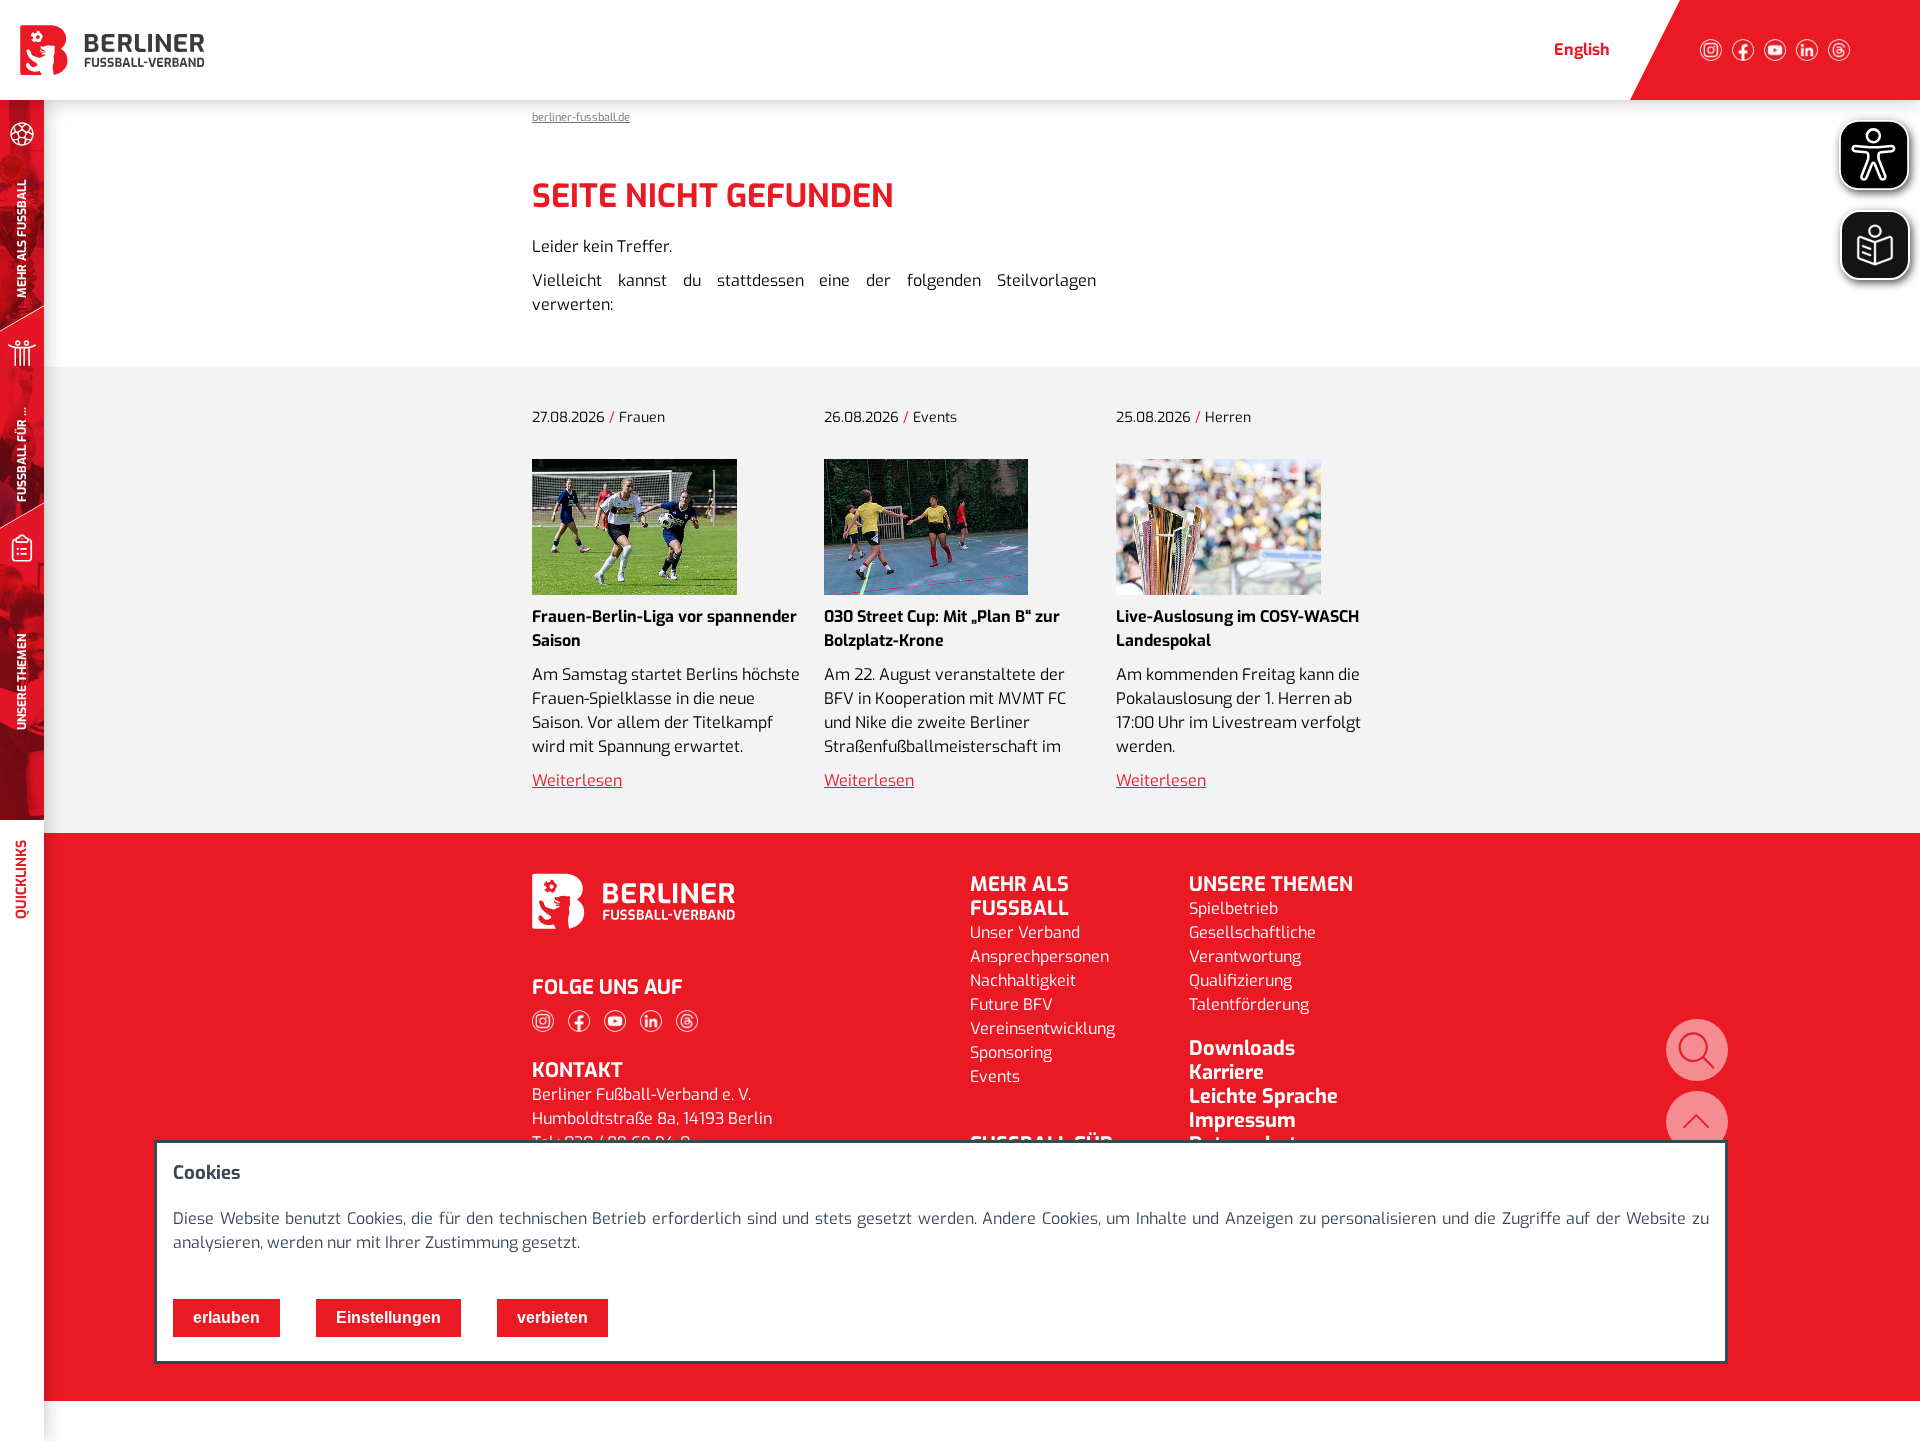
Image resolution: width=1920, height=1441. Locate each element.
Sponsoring (1011, 1052)
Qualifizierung (1240, 980)
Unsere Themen (1271, 884)
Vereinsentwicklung (1042, 1028)
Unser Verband (1025, 932)
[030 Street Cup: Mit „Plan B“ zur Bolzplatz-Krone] (926, 527)
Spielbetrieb (1233, 908)
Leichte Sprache (1263, 1096)
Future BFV (1011, 1004)
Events (995, 1076)
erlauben (226, 1317)
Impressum (1242, 1120)
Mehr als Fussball (1019, 896)
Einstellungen (388, 1317)
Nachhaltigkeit (1023, 980)
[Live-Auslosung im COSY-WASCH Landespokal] (1218, 527)
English (1582, 49)
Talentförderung (1249, 1004)
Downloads (1242, 1048)
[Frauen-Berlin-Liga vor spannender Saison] (634, 527)
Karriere (1226, 1072)
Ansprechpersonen (1039, 956)
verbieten (552, 1317)
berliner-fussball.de (581, 117)
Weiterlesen (577, 780)
